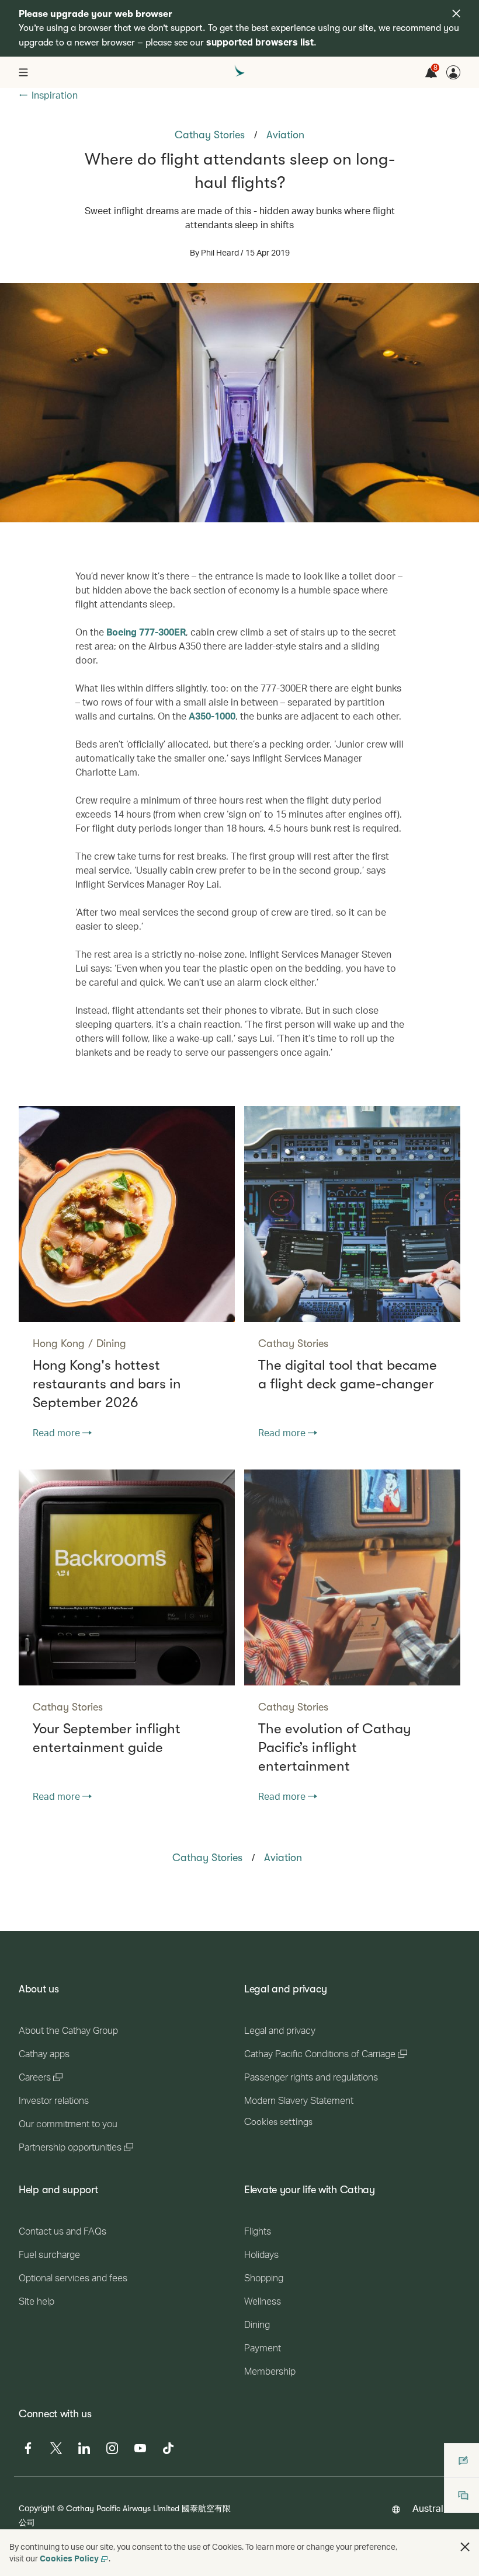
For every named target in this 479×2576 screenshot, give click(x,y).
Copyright (37, 2508)
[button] (465, 2547)
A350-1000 (212, 716)
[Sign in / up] (453, 72)
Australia (432, 2508)
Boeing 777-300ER (146, 632)
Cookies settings (278, 2122)
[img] (456, 13)
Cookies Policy (69, 2558)
